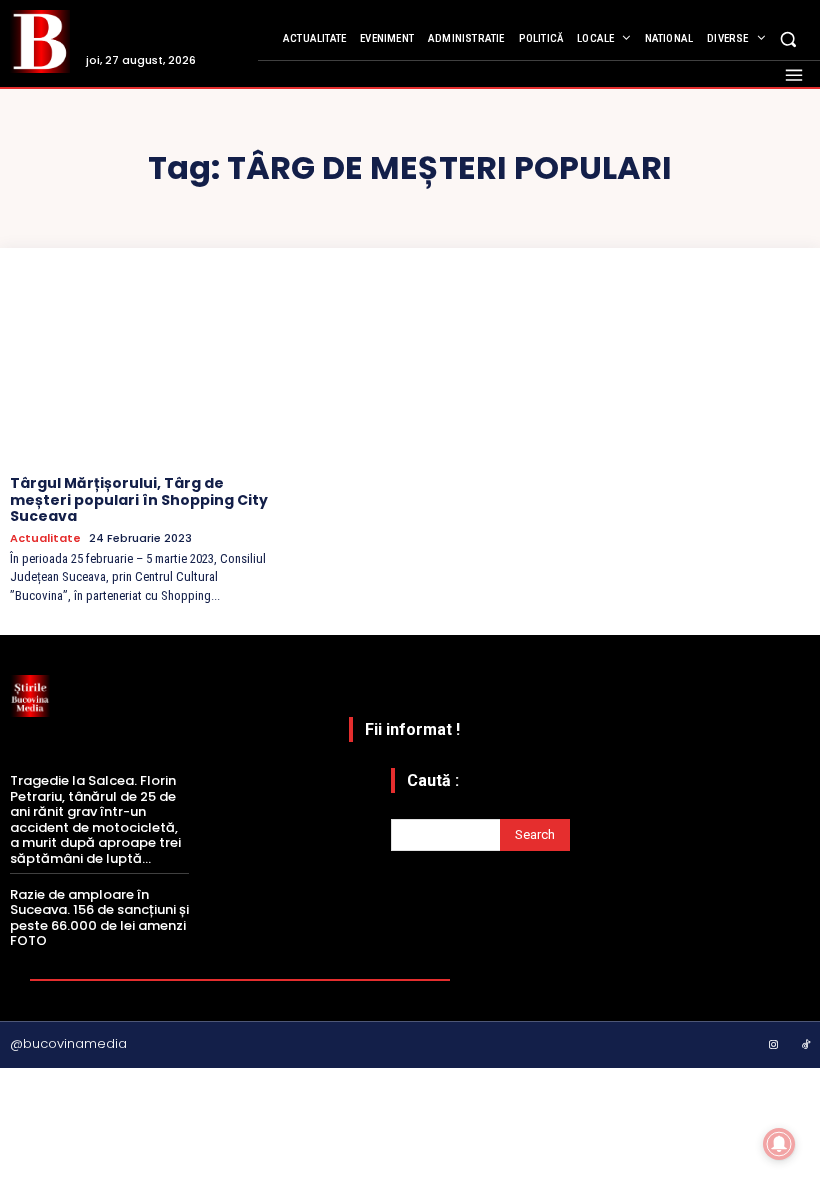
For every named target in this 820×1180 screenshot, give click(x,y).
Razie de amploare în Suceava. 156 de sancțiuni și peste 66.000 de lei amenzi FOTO (99, 918)
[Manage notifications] (779, 1144)
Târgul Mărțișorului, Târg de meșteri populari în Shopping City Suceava (139, 500)
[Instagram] (774, 1046)
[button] (788, 38)
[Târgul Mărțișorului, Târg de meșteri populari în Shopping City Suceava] (140, 369)
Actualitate (45, 538)
